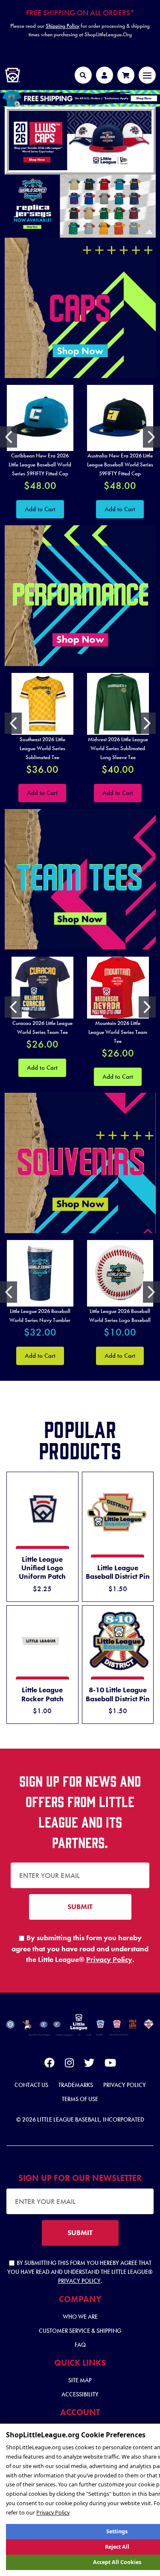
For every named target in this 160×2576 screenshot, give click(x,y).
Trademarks (76, 2085)
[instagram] (69, 2064)
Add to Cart (40, 509)
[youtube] (110, 2064)
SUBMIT (80, 1907)
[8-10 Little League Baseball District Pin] (118, 1641)
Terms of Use (80, 2099)
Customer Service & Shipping (80, 2331)
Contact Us (31, 2085)
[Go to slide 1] (9, 437)
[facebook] (49, 2064)
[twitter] (89, 2064)
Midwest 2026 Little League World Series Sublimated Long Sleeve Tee (118, 748)
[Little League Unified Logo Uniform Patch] (42, 1509)
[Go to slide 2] (151, 437)
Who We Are (80, 2317)
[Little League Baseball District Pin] (118, 1513)
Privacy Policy (109, 1959)
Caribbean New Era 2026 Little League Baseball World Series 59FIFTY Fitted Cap (40, 464)
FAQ (80, 2345)
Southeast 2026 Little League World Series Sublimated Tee (42, 748)
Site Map (80, 2380)
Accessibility (80, 2394)
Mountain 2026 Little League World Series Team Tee (118, 1032)
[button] (80, 98)
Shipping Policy (63, 26)
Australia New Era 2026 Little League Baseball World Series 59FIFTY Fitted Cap (120, 464)
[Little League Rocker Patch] (42, 1641)
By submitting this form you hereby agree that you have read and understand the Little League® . (80, 1949)
